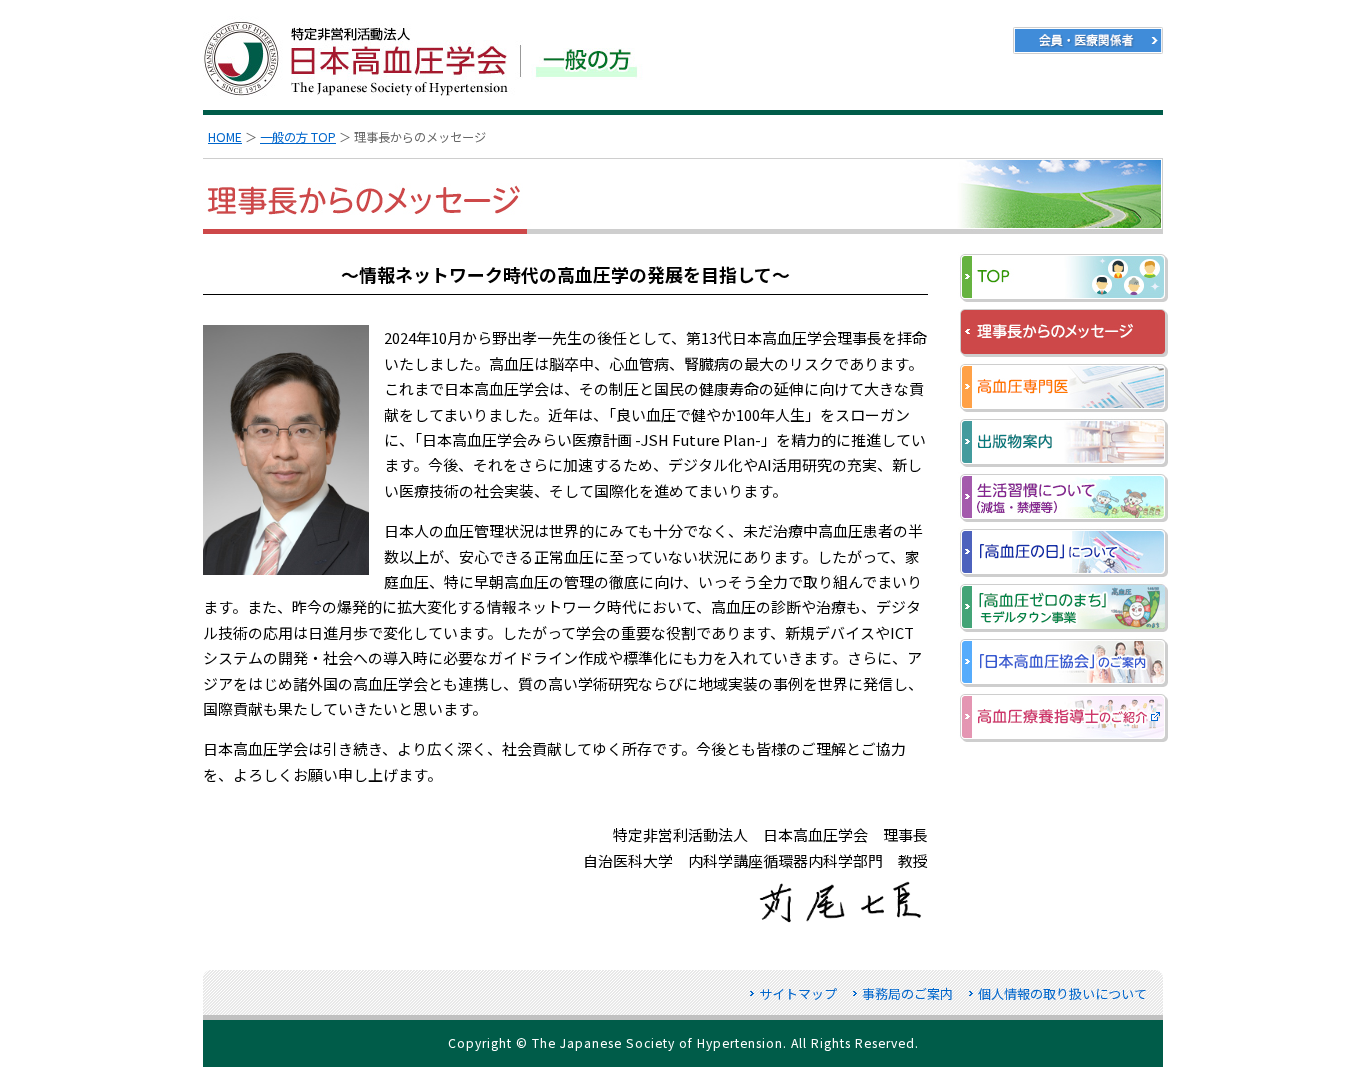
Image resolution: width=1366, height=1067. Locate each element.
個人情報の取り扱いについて (1062, 993)
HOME (225, 137)
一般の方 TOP (298, 137)
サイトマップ (798, 993)
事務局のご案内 (907, 993)
